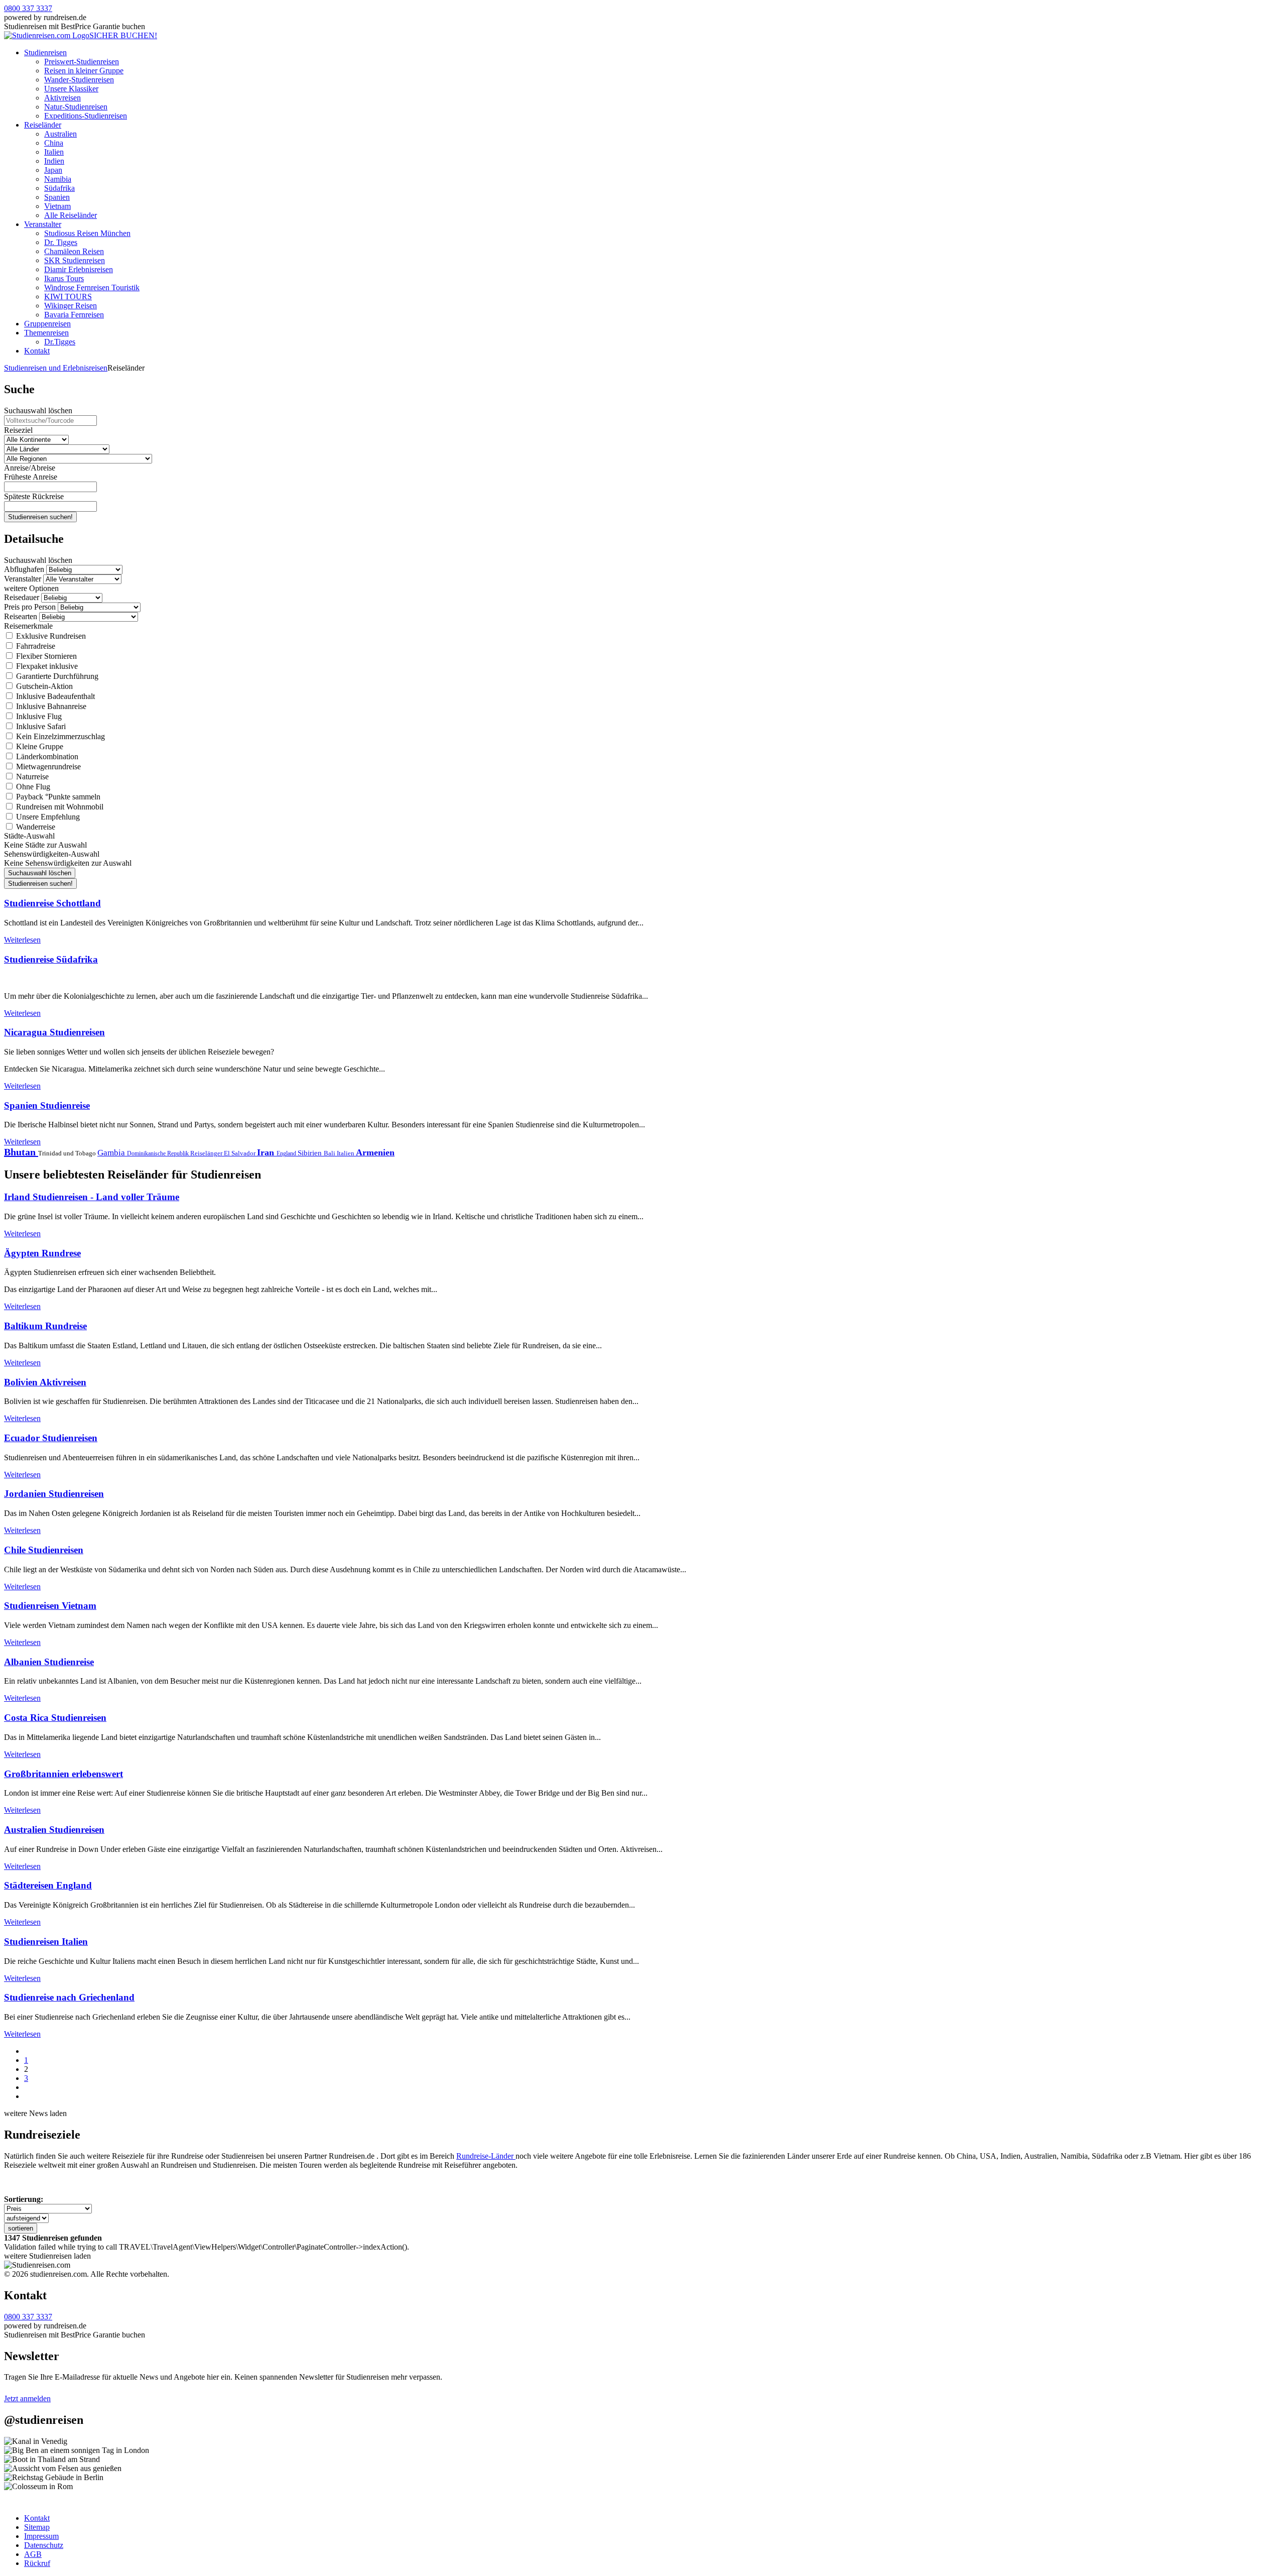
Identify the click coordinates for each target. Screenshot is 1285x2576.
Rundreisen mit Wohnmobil (59, 807)
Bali (330, 1153)
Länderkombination (46, 756)
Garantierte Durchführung (56, 676)
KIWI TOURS (68, 297)
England (287, 1153)
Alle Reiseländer (71, 215)
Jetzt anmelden (27, 2398)
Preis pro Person (30, 607)
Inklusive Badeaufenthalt (54, 696)
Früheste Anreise (31, 477)
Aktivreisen (62, 98)
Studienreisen (45, 52)
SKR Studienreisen (75, 260)
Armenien (375, 1152)
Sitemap (37, 2527)
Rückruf (37, 2563)
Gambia (112, 1153)
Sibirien (311, 1153)
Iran (267, 1152)
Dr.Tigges (60, 342)
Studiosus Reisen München (87, 233)
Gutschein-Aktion (43, 686)
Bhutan (21, 1152)
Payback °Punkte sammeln (57, 797)
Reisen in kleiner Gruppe (84, 71)
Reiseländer (43, 125)
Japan (53, 170)
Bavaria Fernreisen (74, 315)
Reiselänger (207, 1153)
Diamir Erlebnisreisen (79, 269)
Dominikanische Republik (159, 1153)
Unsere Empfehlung (47, 817)
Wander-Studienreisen (79, 80)
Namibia (58, 179)
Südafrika (59, 188)
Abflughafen (24, 569)
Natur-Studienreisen (76, 107)
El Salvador (240, 1153)
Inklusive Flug (38, 716)
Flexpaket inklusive (46, 666)
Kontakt (37, 351)
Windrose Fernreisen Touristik (92, 287)
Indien (54, 161)
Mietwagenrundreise (47, 767)
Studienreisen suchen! (40, 517)
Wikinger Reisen (71, 306)
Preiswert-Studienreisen (82, 62)
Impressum (41, 2536)
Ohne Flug (32, 787)
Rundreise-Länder (486, 2156)
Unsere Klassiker (71, 89)
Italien (54, 152)
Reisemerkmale (28, 626)
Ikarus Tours (64, 278)
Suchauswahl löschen (38, 411)
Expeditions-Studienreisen (86, 116)
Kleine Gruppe (39, 746)
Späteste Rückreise (34, 496)
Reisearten (21, 616)
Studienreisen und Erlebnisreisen (56, 368)
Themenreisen (46, 333)
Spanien (57, 197)
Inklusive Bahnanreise (50, 706)
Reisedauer (22, 597)
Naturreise (31, 777)
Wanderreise (35, 827)
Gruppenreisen (47, 324)
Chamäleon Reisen (74, 251)
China (54, 143)
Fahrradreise (35, 646)
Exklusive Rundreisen (50, 636)
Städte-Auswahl (29, 836)
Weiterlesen (22, 940)
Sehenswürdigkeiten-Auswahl (52, 854)
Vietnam (57, 206)
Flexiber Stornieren (45, 656)
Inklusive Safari (40, 726)
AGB (33, 2554)
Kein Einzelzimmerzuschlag (59, 736)
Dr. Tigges (61, 242)
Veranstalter (43, 224)
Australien (60, 134)
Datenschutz (44, 2545)
